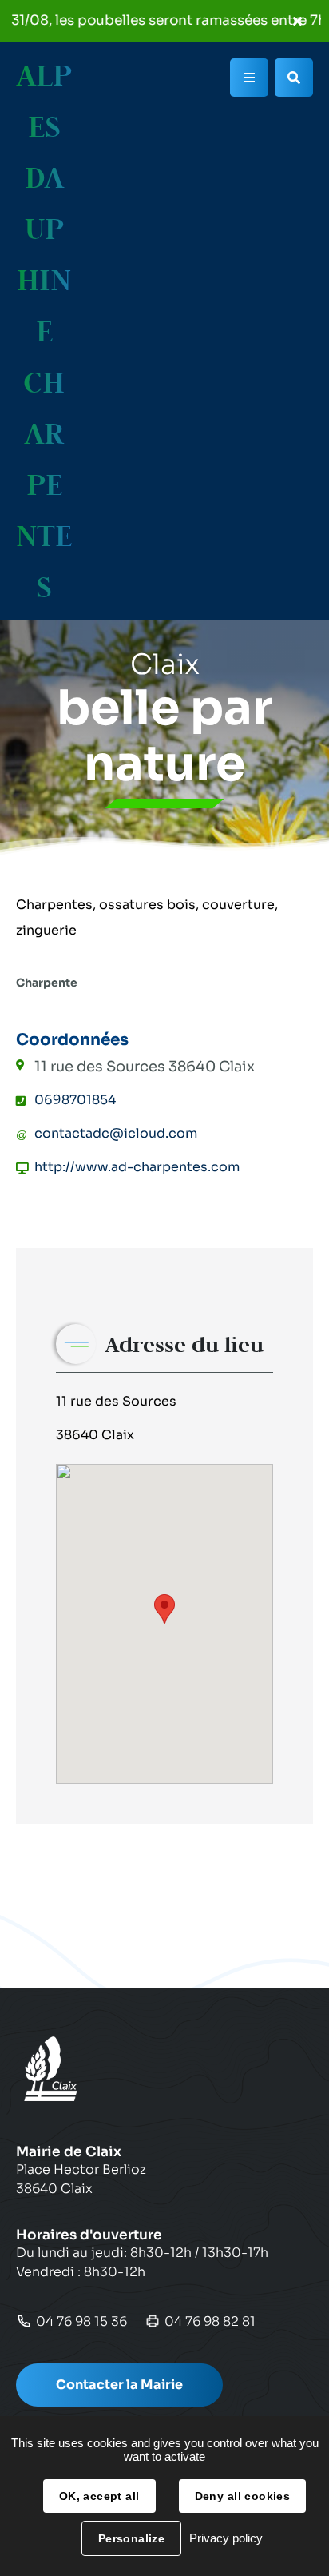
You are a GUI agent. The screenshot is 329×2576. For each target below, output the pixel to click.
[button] (164, 1609)
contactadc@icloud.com (116, 1133)
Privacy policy (226, 2538)
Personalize (132, 2538)
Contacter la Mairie (119, 2385)
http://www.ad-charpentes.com (137, 1167)
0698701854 (75, 1100)
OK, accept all (99, 2496)
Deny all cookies (243, 2496)
